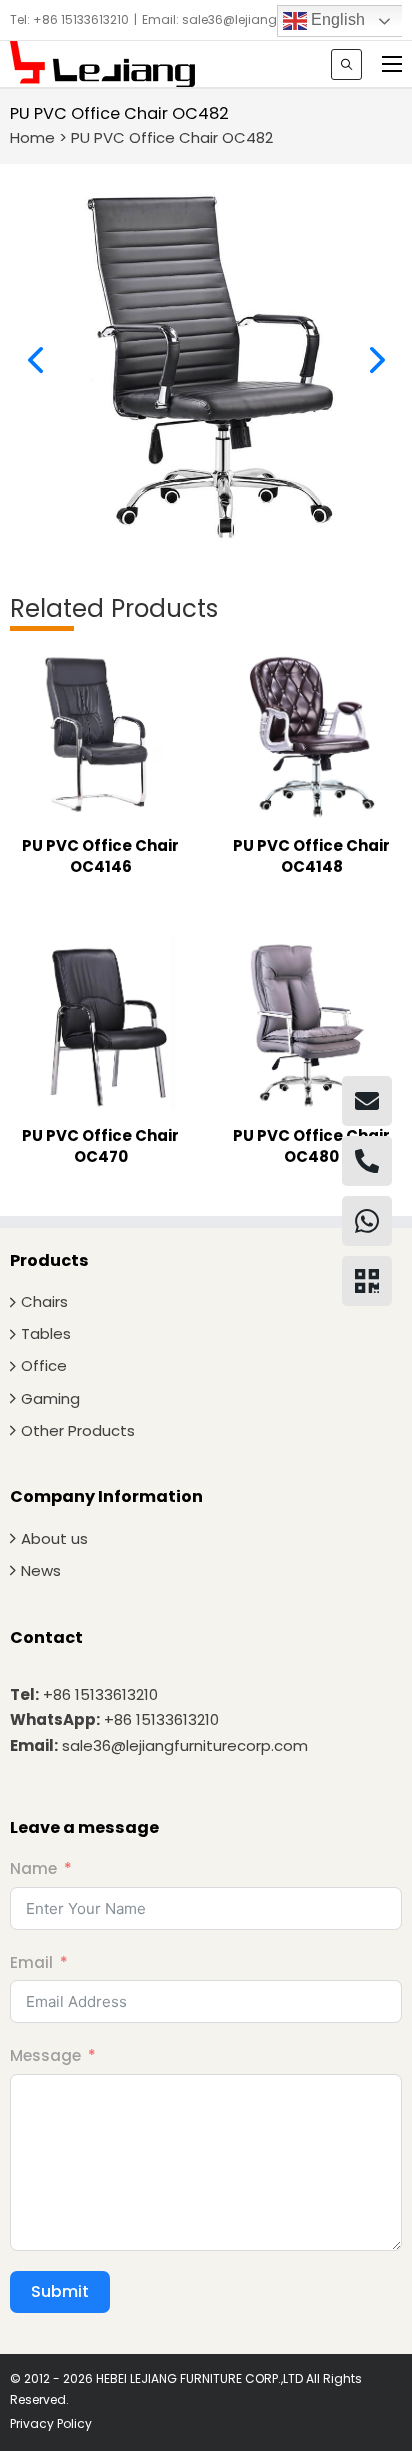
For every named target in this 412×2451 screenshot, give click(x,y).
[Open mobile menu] (392, 64)
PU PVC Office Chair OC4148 (311, 856)
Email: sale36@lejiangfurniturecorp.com (264, 19)
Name (33, 1868)
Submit (60, 2291)
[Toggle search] (346, 64)
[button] (35, 360)
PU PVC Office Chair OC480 (311, 1146)
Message (45, 2055)
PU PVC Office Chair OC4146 (100, 856)
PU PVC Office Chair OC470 (100, 1146)
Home (32, 137)
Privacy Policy (51, 2423)
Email (31, 1962)
